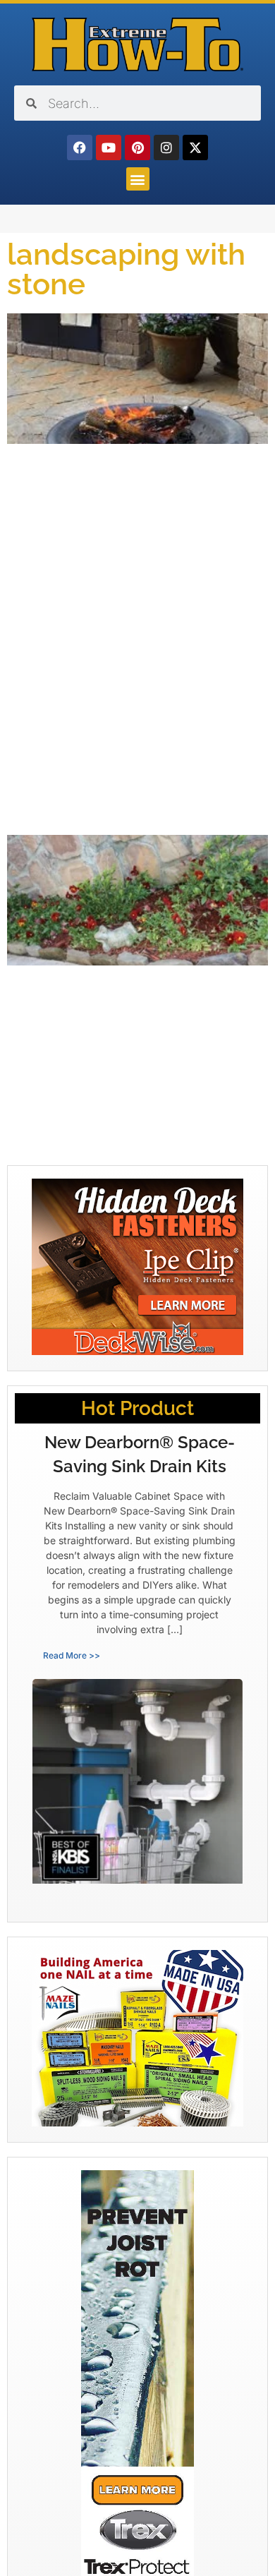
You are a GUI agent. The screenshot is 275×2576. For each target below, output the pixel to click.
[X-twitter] (195, 148)
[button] (138, 179)
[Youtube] (109, 148)
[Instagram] (166, 148)
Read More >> (72, 1655)
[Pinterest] (137, 148)
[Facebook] (80, 148)
